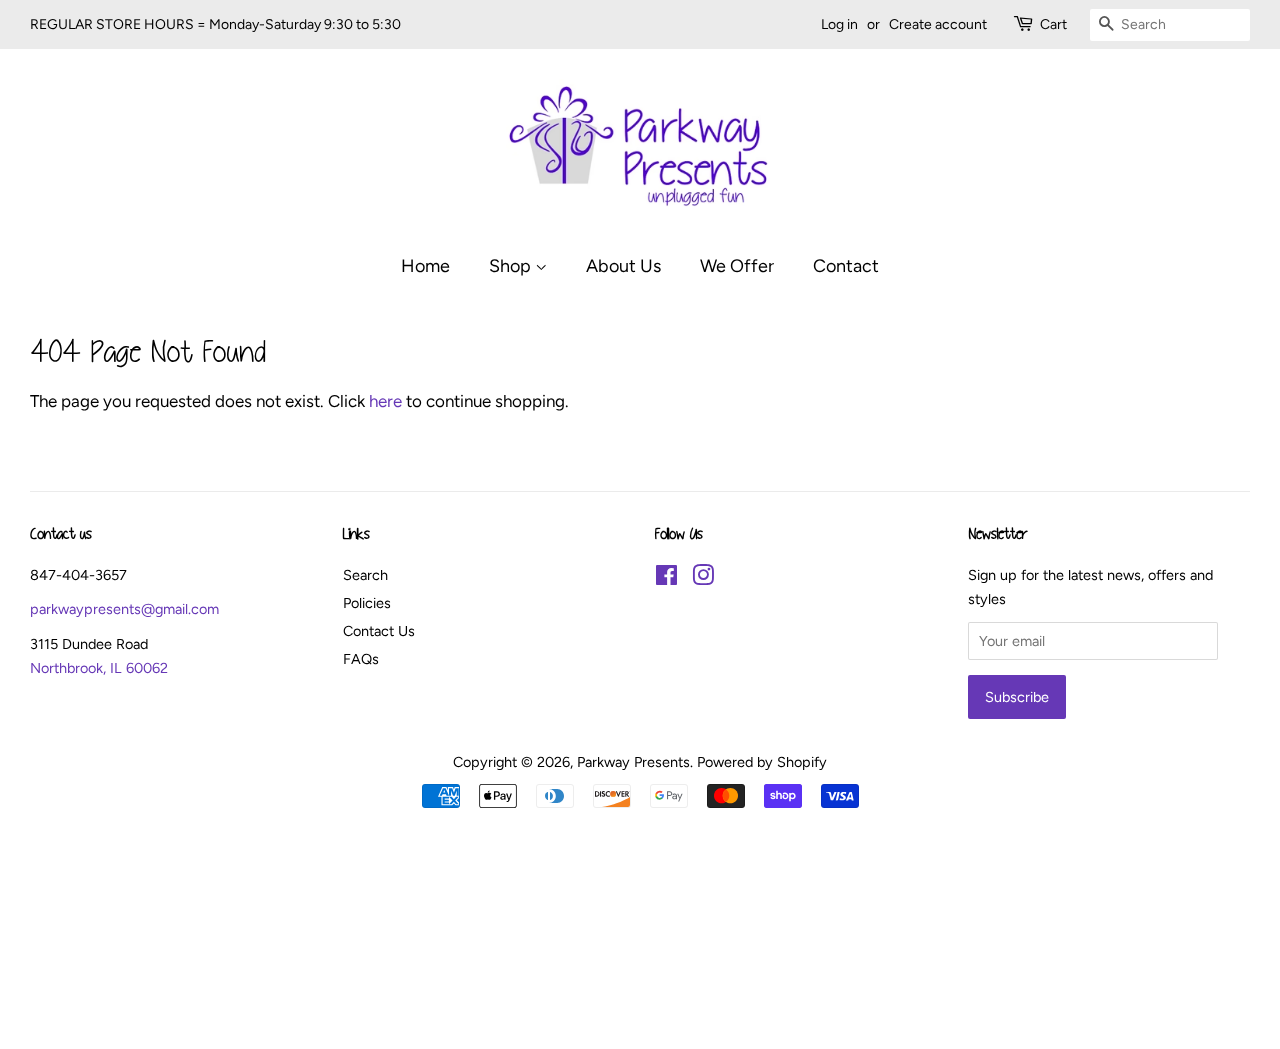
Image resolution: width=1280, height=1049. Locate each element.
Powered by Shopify (762, 762)
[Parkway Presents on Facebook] (666, 579)
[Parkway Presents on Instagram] (703, 579)
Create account (938, 24)
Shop (512, 265)
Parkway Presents (633, 762)
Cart (1053, 24)
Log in (839, 24)
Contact (846, 265)
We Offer (737, 265)
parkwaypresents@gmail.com (124, 609)
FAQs (361, 659)
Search (365, 575)
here (385, 401)
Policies (367, 603)
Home (425, 265)
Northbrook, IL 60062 (99, 668)
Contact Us (379, 631)
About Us (623, 265)
